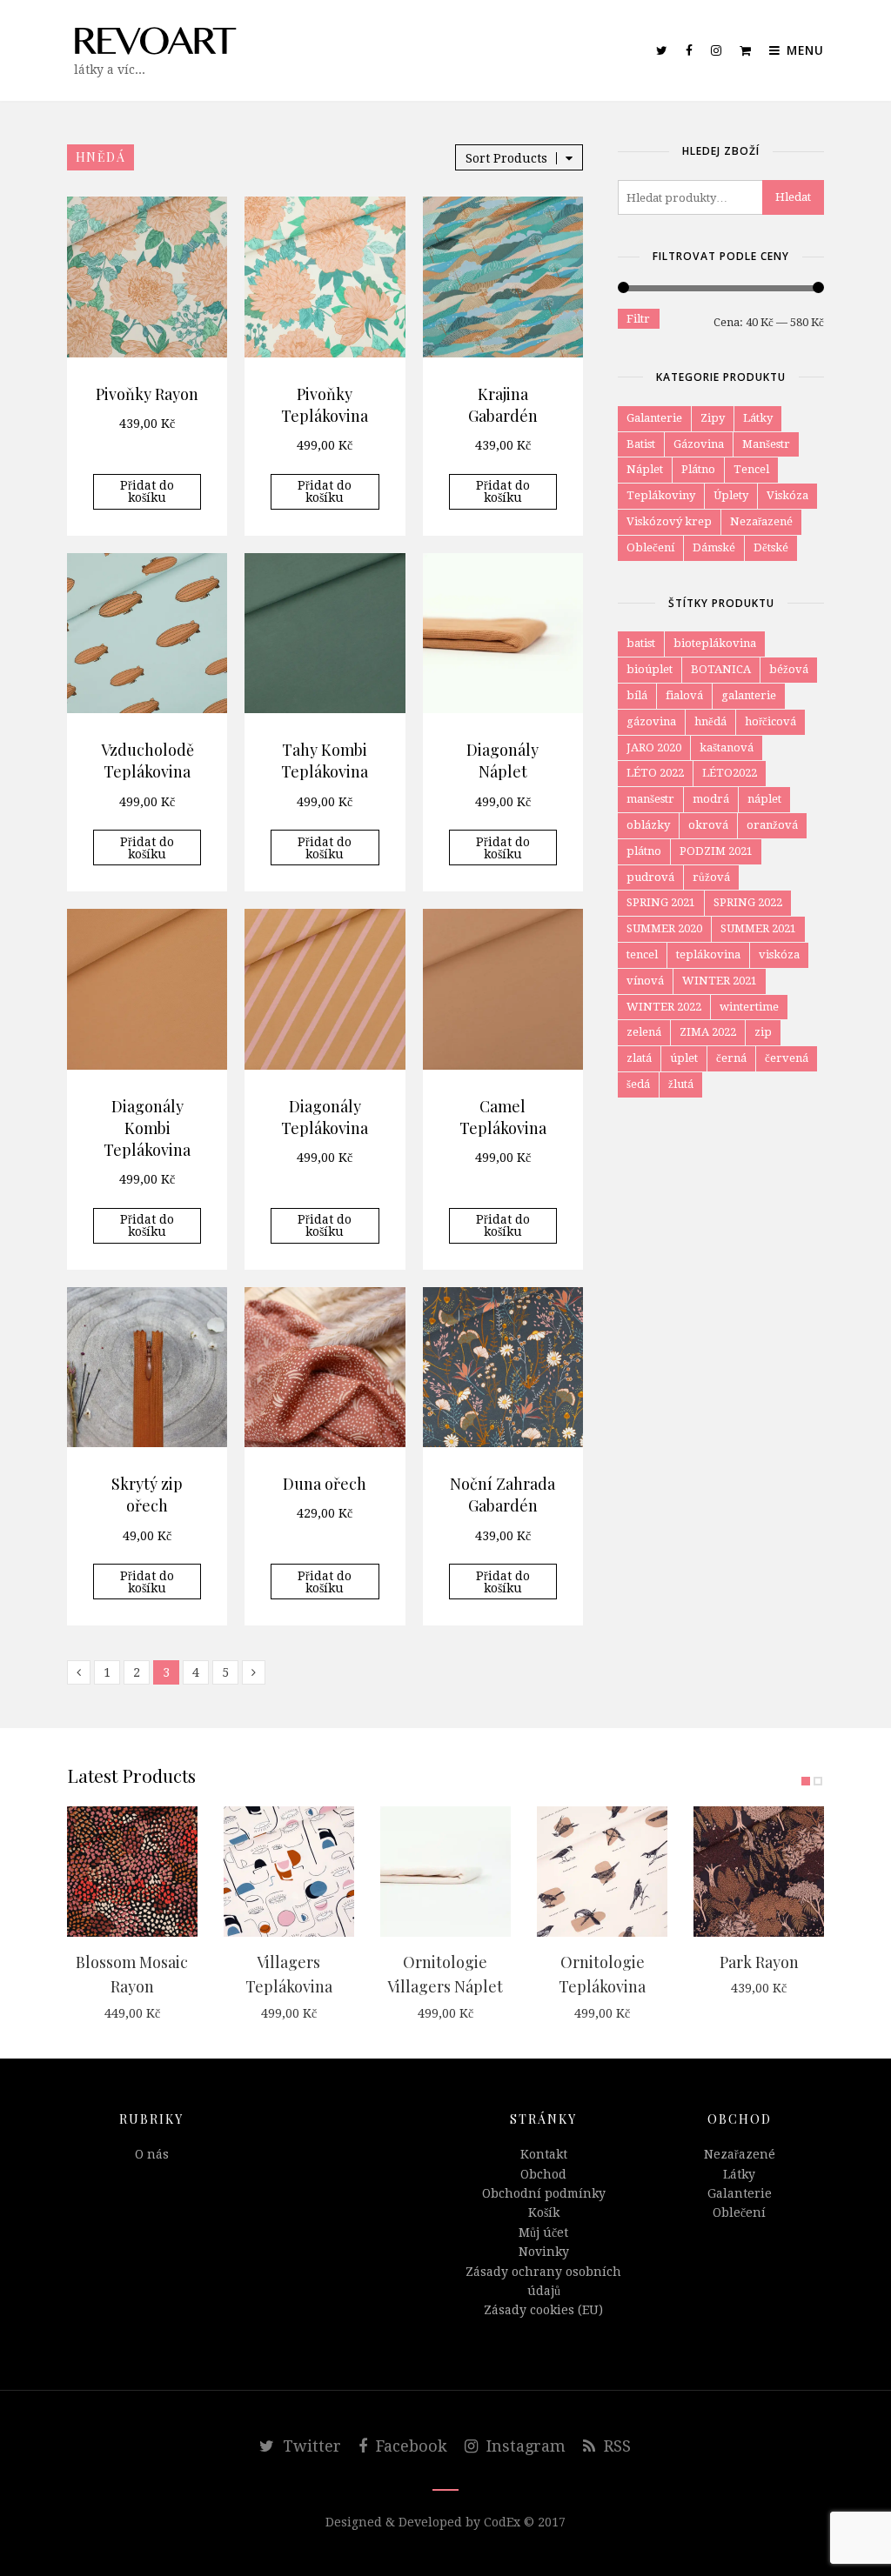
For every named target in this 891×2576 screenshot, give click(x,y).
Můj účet (543, 2232)
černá (731, 1058)
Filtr (638, 319)
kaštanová (727, 747)
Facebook (409, 2446)
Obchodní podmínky (544, 2193)
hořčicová (770, 721)
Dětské (771, 547)
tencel (642, 954)
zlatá (639, 1058)
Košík (544, 2212)
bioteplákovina (715, 643)
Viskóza (787, 495)
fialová (684, 695)
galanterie (749, 695)
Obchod (543, 2174)
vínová (645, 981)
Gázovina (699, 444)
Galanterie (654, 418)
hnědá (710, 721)
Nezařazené (761, 521)
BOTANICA (721, 669)
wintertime (749, 1007)
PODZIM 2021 (716, 851)
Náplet (645, 469)
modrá (711, 799)
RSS (615, 2446)
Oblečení (650, 547)
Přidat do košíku (147, 491)
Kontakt (544, 2154)
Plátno (698, 469)
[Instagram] (717, 50)
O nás (152, 2154)
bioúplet (650, 669)
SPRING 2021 (661, 902)
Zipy (713, 418)
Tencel (751, 469)
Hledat (793, 197)
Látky (758, 418)
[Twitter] (662, 50)
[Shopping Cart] (746, 50)
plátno (644, 851)
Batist (641, 444)
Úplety (731, 495)
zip (763, 1032)
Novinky (544, 2252)
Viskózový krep (669, 521)
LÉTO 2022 (655, 773)
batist (641, 643)
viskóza (779, 954)
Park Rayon (759, 1962)
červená (787, 1058)
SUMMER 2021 (758, 928)
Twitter (310, 2446)
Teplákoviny (661, 495)
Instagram (524, 2446)
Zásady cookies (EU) (543, 2310)
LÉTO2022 (730, 773)
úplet (684, 1058)
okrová (708, 825)
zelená (644, 1032)
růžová (711, 877)
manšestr (650, 799)
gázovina (651, 721)
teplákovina (708, 954)
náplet (764, 799)
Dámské (714, 547)
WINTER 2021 (720, 981)
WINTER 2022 (664, 1007)
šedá (638, 1084)
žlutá (681, 1084)
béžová (789, 669)
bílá (637, 695)
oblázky (648, 825)
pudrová (650, 877)
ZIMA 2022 (708, 1032)
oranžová (772, 825)
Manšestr (766, 444)
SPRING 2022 (748, 902)
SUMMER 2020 (664, 928)
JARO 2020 (654, 747)
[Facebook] (690, 50)
